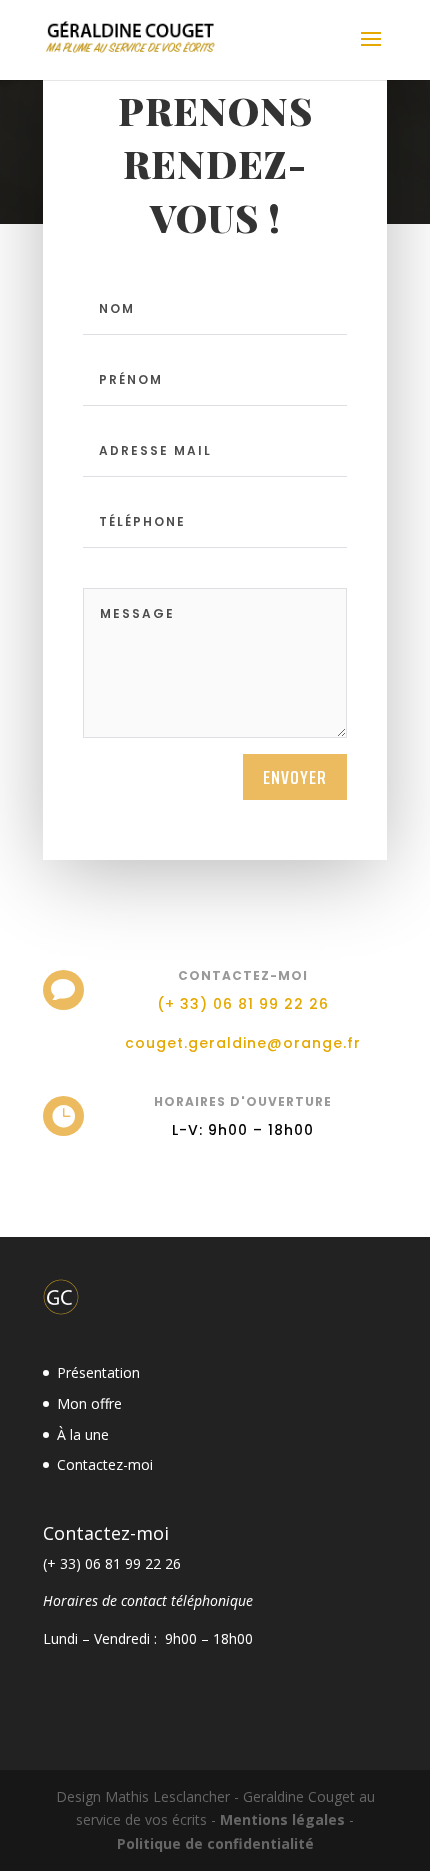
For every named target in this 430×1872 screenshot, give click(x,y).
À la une (83, 1434)
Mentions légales (282, 1819)
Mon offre (89, 1403)
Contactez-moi (105, 1464)
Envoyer (295, 777)
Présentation (98, 1372)
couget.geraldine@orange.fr (243, 1043)
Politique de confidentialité (215, 1843)
